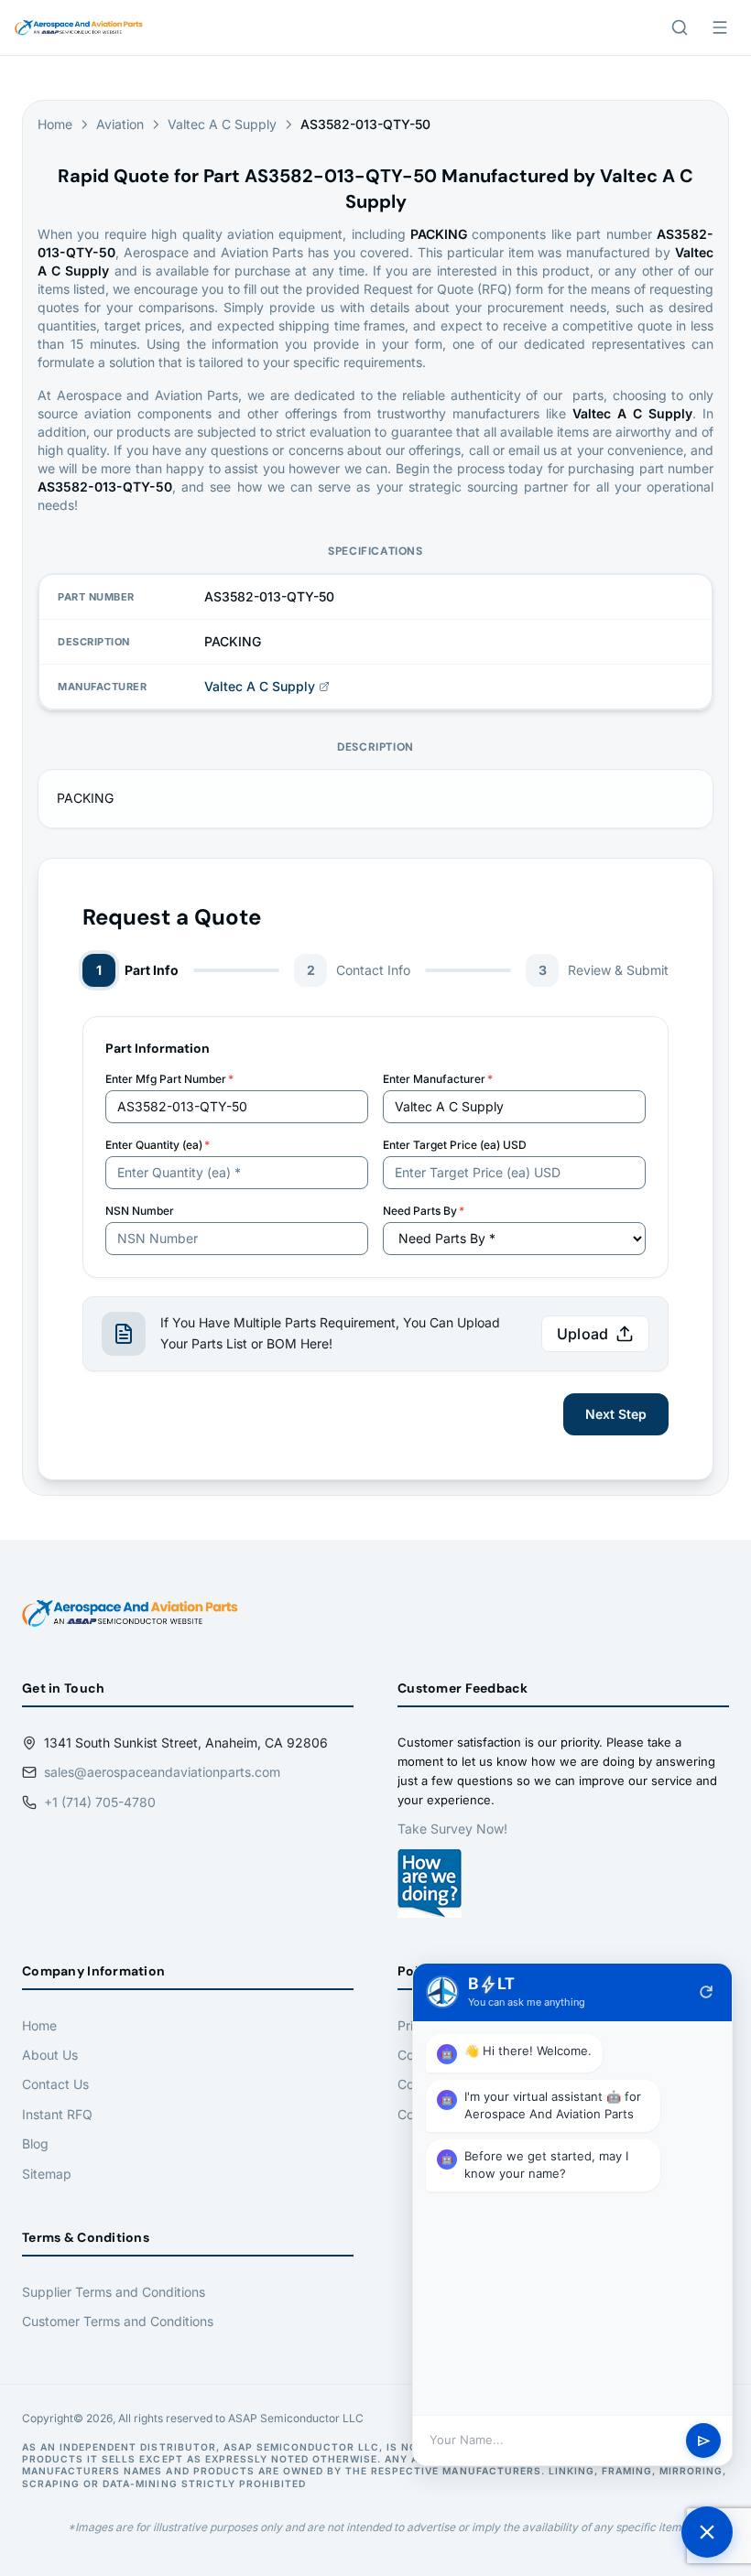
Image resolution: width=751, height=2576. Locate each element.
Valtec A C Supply (222, 124)
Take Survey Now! (452, 1829)
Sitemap (47, 2174)
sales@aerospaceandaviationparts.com (162, 1772)
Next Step (616, 1414)
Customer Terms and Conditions (118, 2321)
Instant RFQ (57, 2114)
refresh (706, 1992)
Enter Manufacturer (438, 1079)
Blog (35, 2143)
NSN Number (140, 1211)
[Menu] (720, 27)
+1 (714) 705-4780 (100, 1802)
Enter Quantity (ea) (158, 1145)
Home (55, 124)
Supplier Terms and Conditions (114, 2292)
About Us (50, 2055)
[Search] (680, 27)
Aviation (120, 124)
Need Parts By (424, 1211)
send (704, 2441)
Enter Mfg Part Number (169, 1079)
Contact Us (55, 2084)
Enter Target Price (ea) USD (455, 1145)
